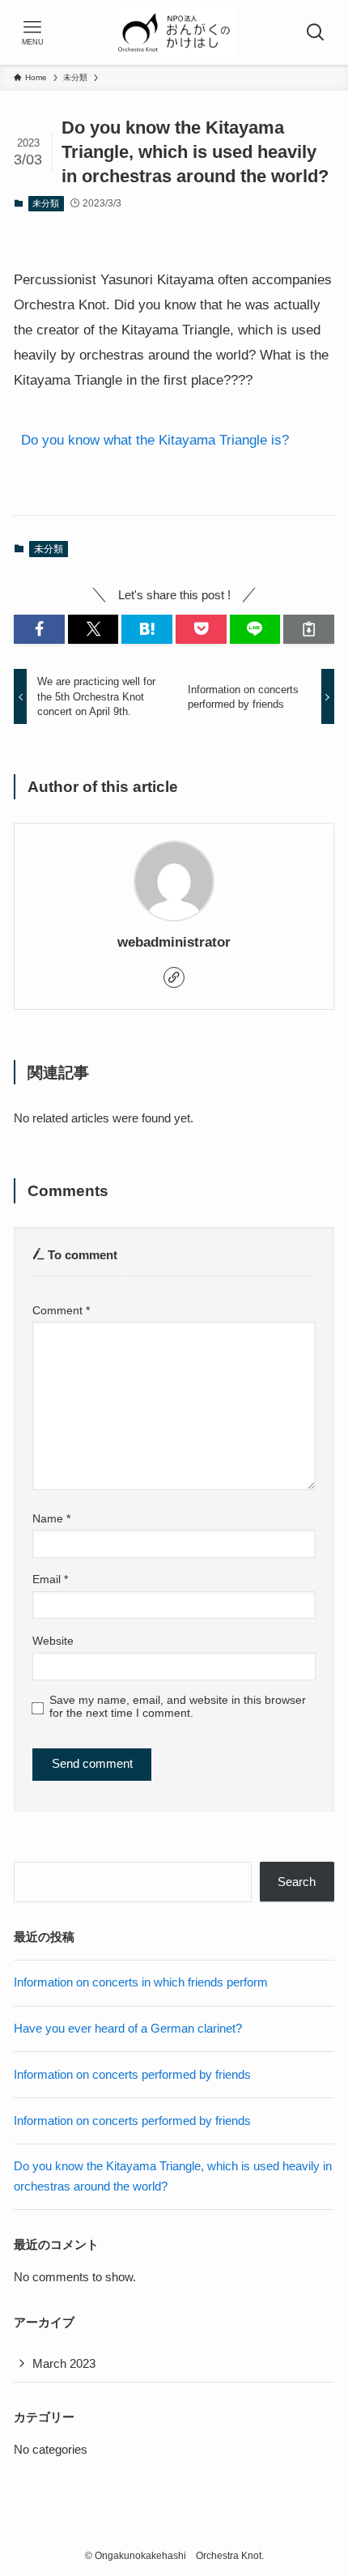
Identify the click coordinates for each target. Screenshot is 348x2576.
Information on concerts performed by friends (132, 2074)
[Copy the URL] (309, 629)
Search (297, 1882)
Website (53, 1641)
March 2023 (64, 2363)
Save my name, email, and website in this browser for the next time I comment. (178, 1707)
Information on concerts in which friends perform (141, 1982)
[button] (39, 629)
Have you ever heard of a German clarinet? (128, 2028)
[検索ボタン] (316, 32)
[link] (174, 977)
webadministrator (174, 942)
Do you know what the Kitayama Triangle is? (155, 440)
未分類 (46, 203)
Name (51, 1518)
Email (50, 1579)
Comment (61, 1310)
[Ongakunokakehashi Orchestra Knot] (174, 32)
